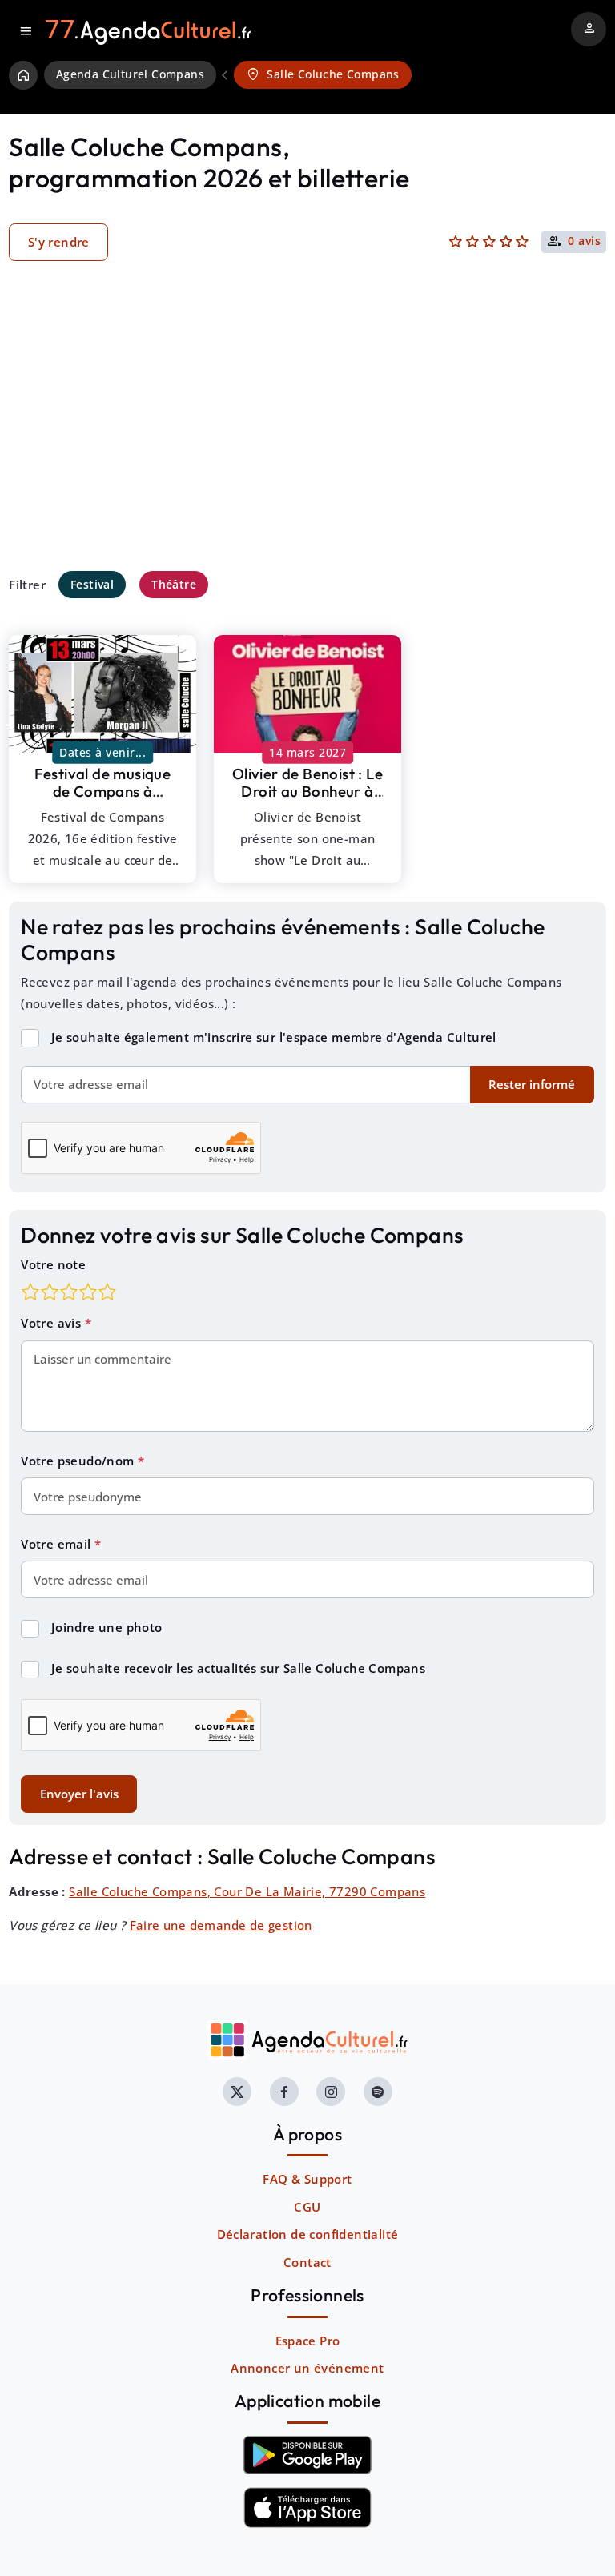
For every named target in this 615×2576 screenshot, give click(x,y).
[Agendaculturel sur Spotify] (378, 2092)
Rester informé (532, 1084)
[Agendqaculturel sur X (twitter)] (237, 2092)
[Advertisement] (307, 440)
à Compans (103, 792)
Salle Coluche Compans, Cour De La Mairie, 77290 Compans (247, 1891)
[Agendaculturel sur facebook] (284, 2092)
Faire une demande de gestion (221, 1925)
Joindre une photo (107, 1627)
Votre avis (52, 1323)
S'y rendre (59, 242)
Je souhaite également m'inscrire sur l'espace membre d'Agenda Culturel (274, 1037)
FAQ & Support (307, 2179)
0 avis (584, 242)
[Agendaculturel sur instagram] (331, 2092)
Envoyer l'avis (79, 1794)
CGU (307, 2207)
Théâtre (174, 584)
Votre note (53, 1264)
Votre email (58, 1544)
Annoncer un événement (307, 2368)
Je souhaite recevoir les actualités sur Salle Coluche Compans (238, 1668)
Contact (307, 2262)
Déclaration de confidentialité (308, 2234)
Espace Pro (308, 2341)
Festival (92, 584)
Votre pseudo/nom (79, 1461)
